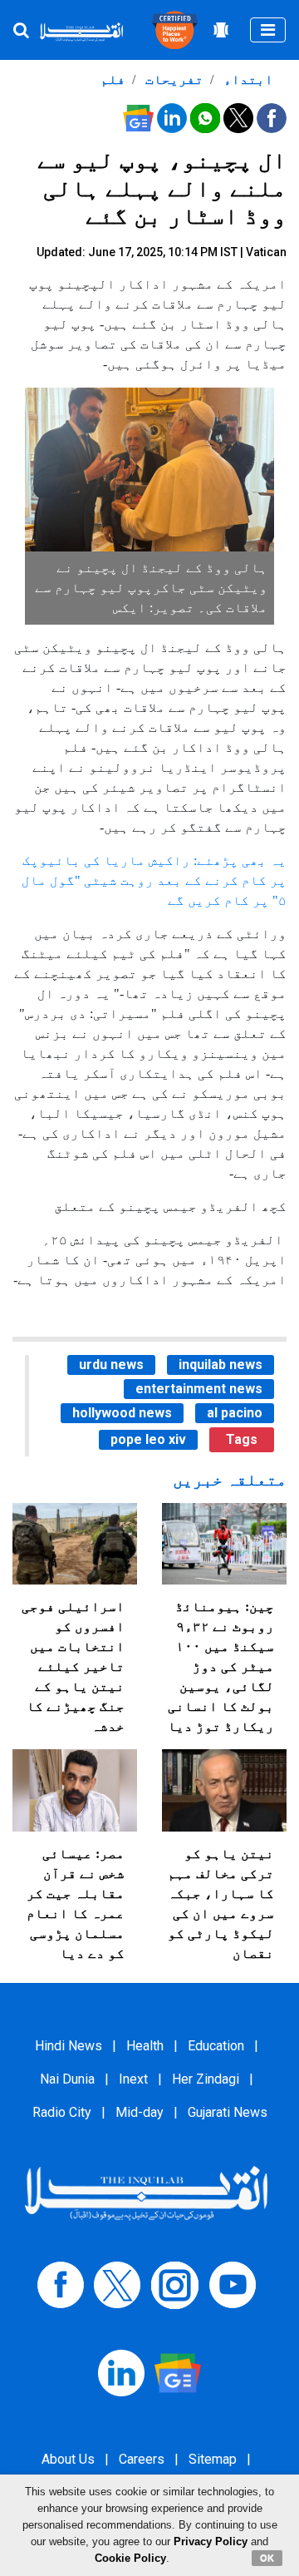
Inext (133, 2079)
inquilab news (221, 1365)
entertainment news (199, 1389)
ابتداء (247, 79)
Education (216, 2046)
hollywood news (122, 1413)
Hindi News (69, 2046)
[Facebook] (61, 2284)
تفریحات (173, 79)
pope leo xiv (148, 1439)
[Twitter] (117, 2284)
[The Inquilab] (146, 2192)
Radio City (62, 2112)
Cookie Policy (130, 2558)
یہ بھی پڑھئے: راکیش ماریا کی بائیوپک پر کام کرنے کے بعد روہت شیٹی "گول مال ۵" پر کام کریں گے (154, 880)
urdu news (111, 1365)
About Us (68, 2459)
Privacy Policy (211, 2541)
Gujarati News (228, 2112)
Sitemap (213, 2459)
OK (267, 2558)
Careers (142, 2459)
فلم (113, 79)
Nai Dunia (67, 2079)
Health (145, 2046)
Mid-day (140, 2112)
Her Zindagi (206, 2079)
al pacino (235, 1413)
